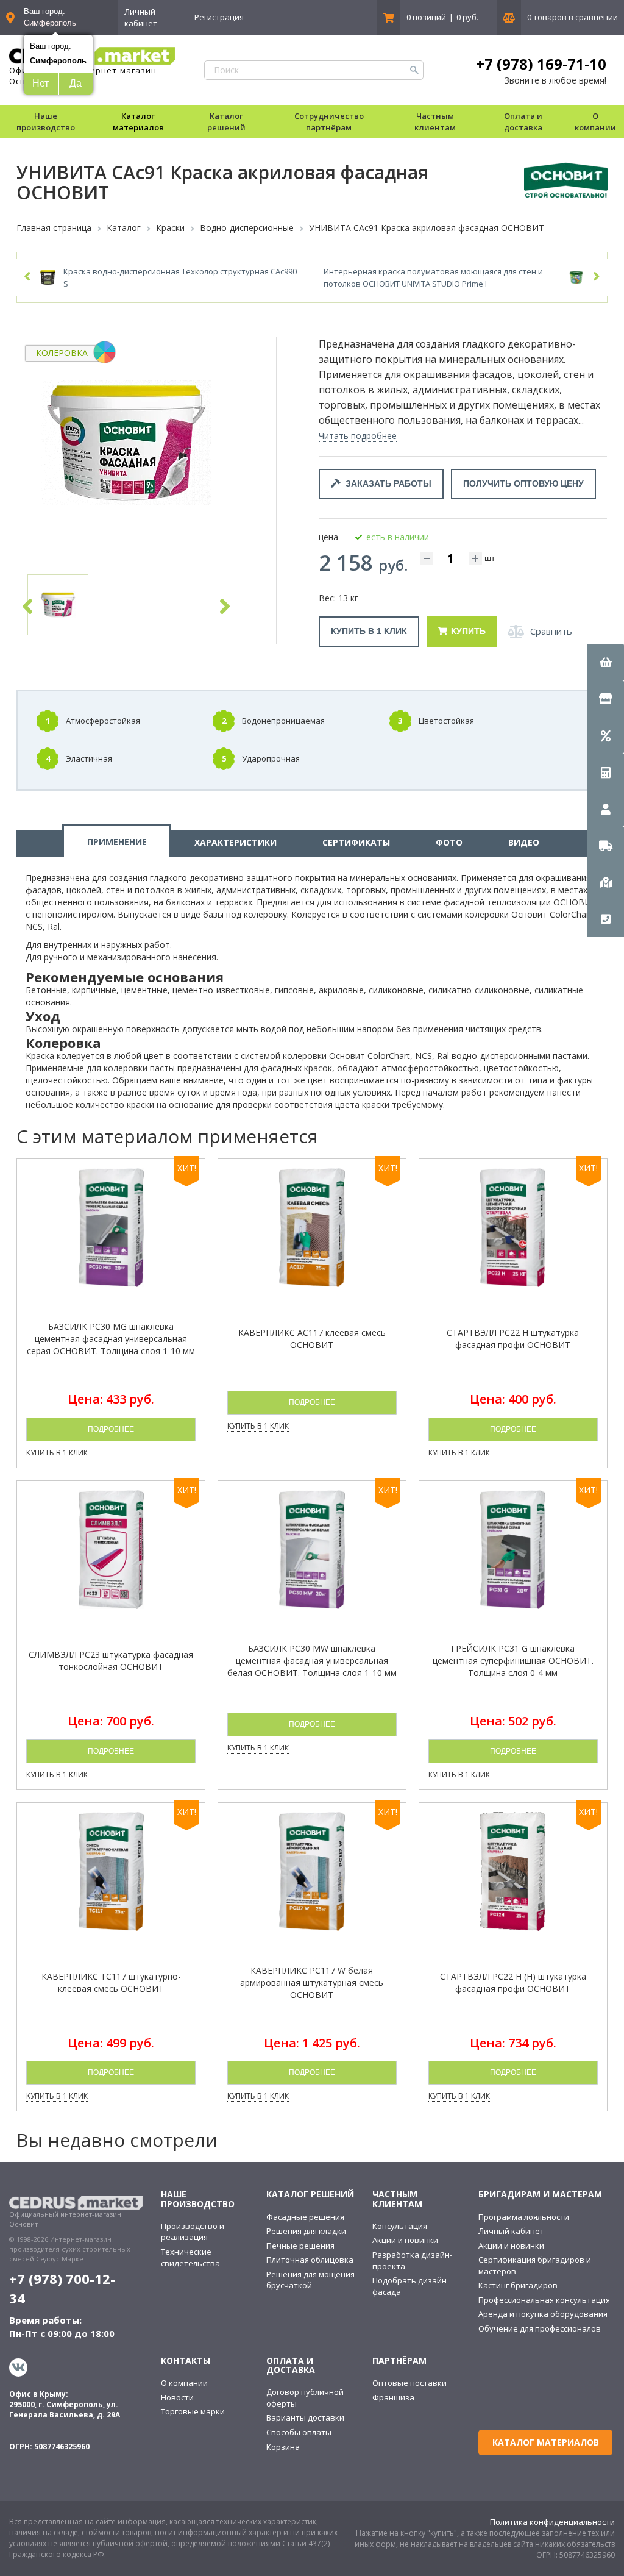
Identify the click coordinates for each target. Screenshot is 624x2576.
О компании (184, 2383)
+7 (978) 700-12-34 (62, 2288)
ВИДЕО (524, 842)
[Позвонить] (606, 918)
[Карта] (606, 882)
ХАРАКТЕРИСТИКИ (236, 842)
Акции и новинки (405, 2240)
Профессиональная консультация (544, 2300)
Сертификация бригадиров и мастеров (535, 2265)
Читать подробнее (358, 436)
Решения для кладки (306, 2231)
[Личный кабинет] (606, 808)
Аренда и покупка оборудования (543, 2314)
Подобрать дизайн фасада (409, 2286)
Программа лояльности (524, 2217)
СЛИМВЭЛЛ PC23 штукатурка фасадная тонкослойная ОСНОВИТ (111, 1661)
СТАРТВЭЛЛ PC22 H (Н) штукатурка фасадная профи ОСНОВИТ (513, 1982)
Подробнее (111, 1429)
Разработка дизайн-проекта (412, 2260)
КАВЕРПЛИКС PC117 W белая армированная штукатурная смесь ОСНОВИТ (312, 1982)
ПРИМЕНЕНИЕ (117, 842)
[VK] (20, 2367)
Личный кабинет (141, 17)
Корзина (283, 2447)
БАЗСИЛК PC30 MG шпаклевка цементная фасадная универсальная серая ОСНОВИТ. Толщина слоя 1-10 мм (111, 1339)
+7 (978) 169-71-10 (541, 64)
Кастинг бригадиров (518, 2285)
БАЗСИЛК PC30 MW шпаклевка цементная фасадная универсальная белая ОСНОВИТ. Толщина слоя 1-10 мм (312, 1661)
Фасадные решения (305, 2217)
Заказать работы (386, 483)
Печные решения (300, 2246)
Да (76, 83)
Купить (468, 631)
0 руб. (467, 17)
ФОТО (449, 842)
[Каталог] (606, 699)
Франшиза (393, 2397)
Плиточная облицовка (310, 2260)
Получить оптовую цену (523, 483)
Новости (177, 2397)
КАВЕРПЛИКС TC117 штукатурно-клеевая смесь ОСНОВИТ (111, 1982)
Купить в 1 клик (369, 631)
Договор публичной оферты (305, 2398)
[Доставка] (606, 845)
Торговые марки (193, 2411)
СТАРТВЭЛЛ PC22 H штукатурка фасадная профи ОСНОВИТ (513, 1339)
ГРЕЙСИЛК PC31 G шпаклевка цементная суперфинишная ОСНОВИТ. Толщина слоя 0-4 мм (513, 1661)
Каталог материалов (138, 122)
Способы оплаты (299, 2432)
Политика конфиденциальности (552, 2522)
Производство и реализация (193, 2232)
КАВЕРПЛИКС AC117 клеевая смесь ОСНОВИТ (312, 1339)
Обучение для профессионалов (540, 2328)
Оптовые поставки (409, 2383)
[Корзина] (606, 662)
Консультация (400, 2226)
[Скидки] (606, 735)
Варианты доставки (305, 2417)
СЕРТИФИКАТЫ (356, 842)
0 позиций (426, 17)
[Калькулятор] (606, 772)
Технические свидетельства (190, 2257)
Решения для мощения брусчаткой (310, 2280)
